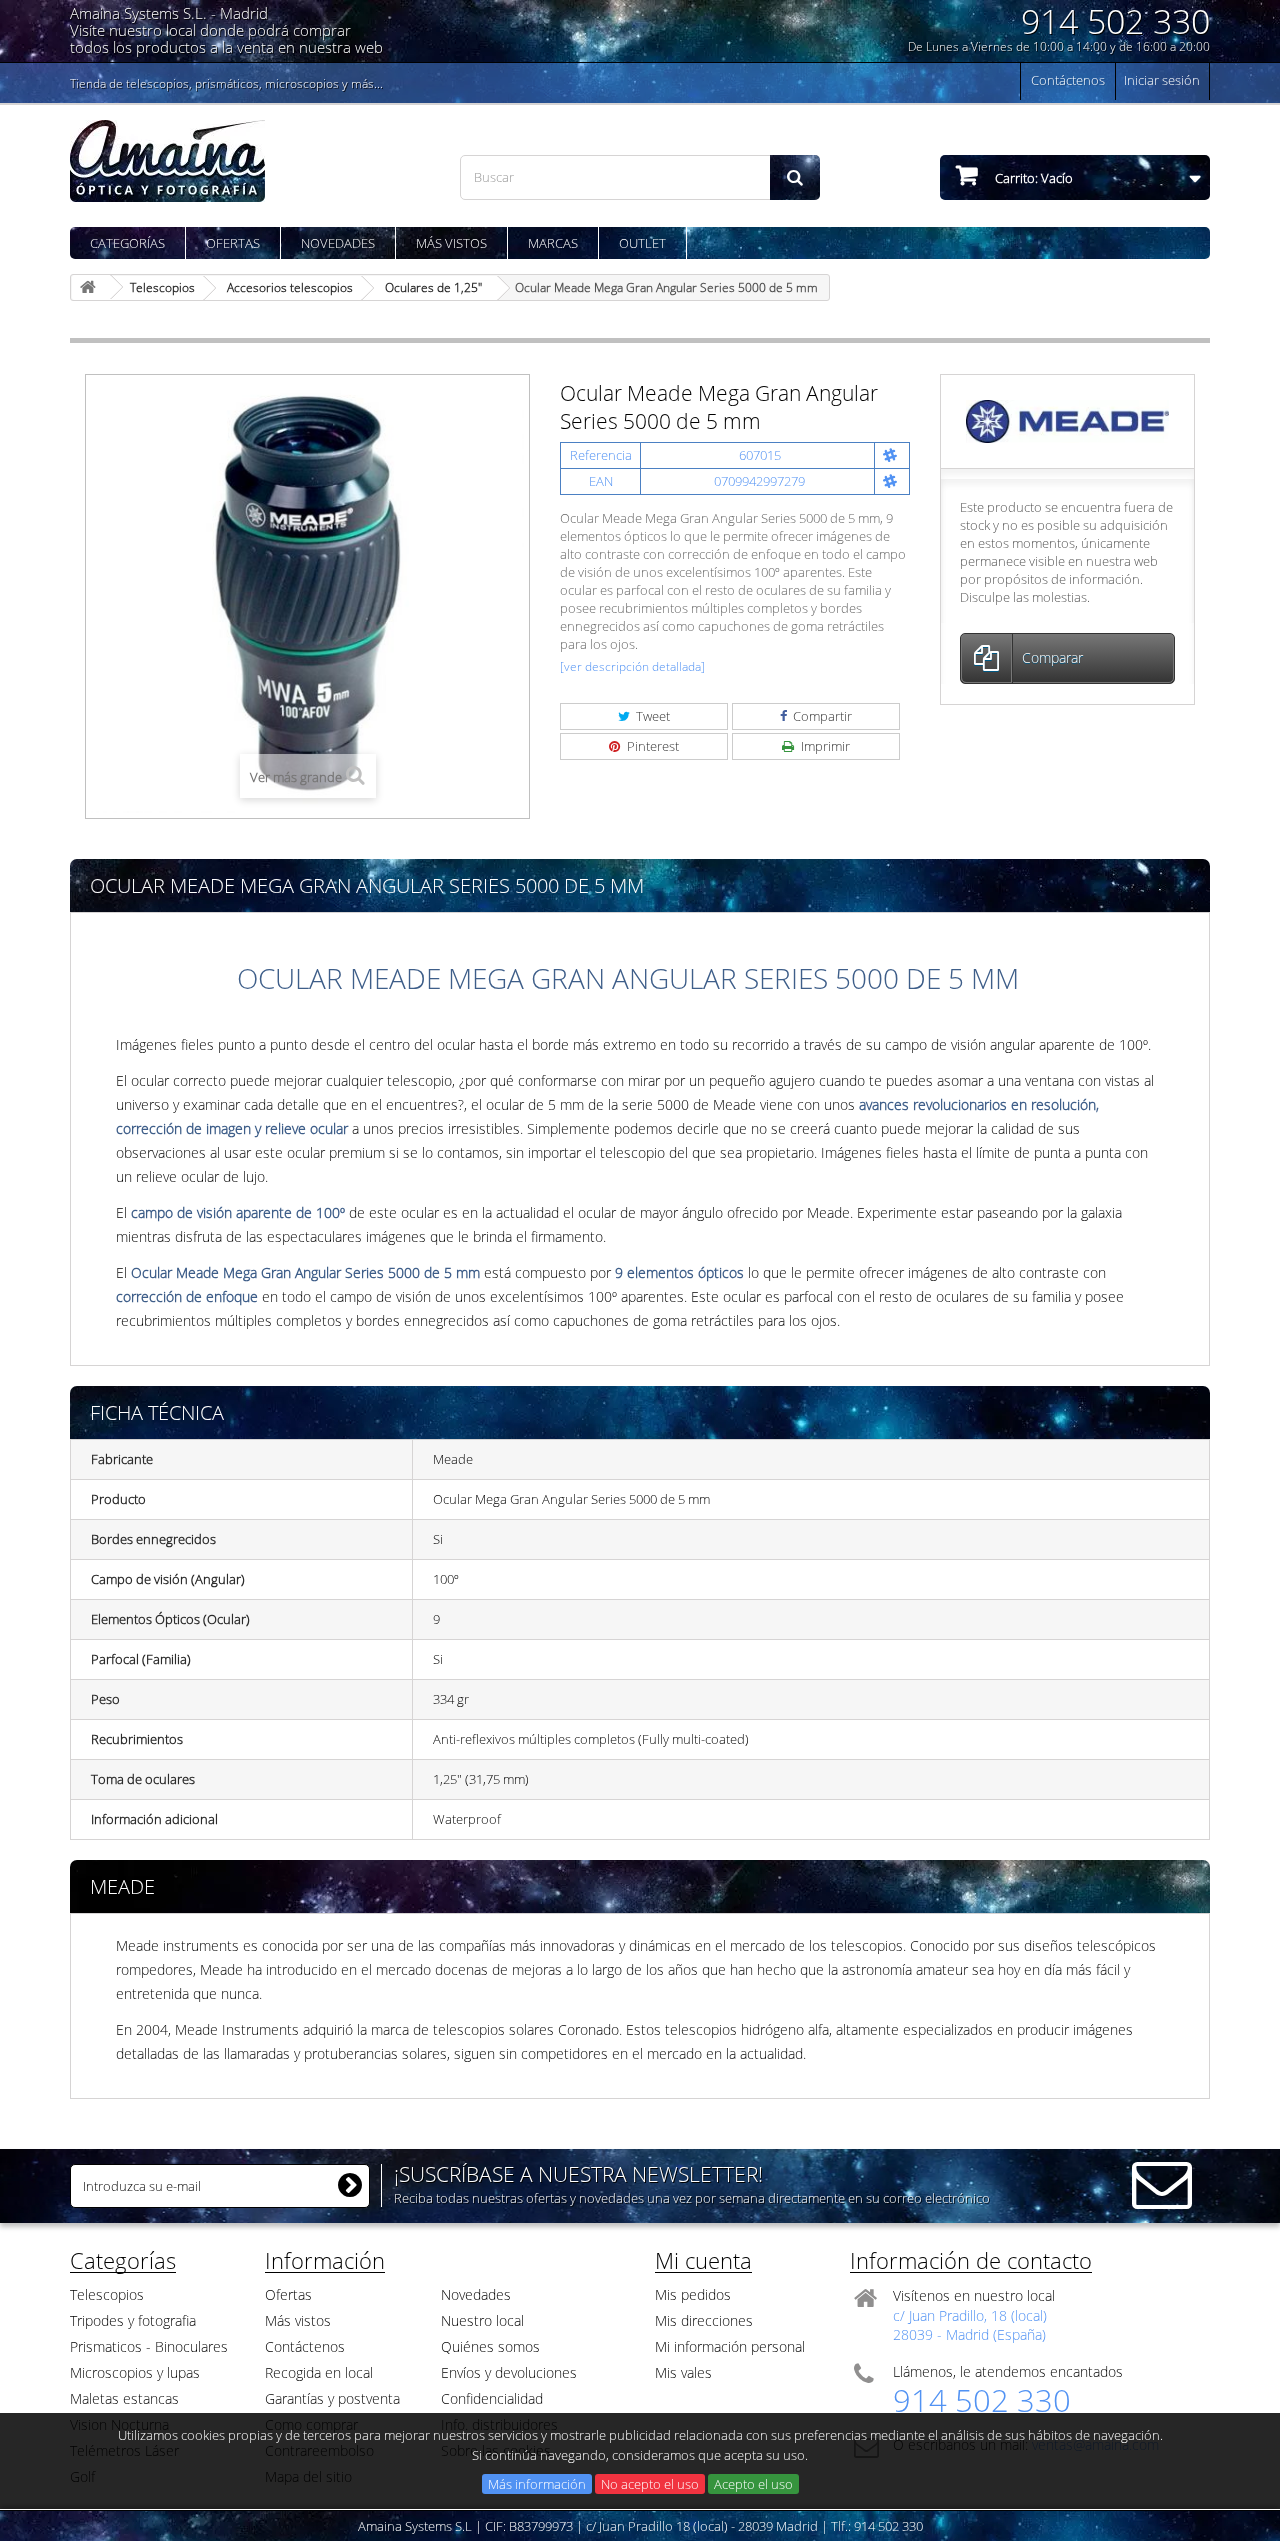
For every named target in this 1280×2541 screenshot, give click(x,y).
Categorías (127, 243)
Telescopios (107, 2294)
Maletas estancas (124, 2398)
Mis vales (683, 2372)
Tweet (651, 716)
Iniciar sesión (1162, 80)
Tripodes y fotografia (133, 2320)
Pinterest (651, 746)
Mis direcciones (704, 2320)
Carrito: (1032, 178)
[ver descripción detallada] (632, 666)
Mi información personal (730, 2346)
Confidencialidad (492, 2398)
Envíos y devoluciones (509, 2372)
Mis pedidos (693, 2294)
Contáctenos (1068, 80)
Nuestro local (482, 2320)
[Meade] (1067, 420)
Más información (537, 2484)
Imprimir (824, 746)
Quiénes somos (490, 2346)
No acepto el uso (650, 2484)
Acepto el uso (753, 2484)
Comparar (1052, 657)
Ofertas (233, 243)
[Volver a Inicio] (91, 287)
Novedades (338, 243)
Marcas (553, 243)
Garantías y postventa (332, 2398)
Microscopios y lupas (135, 2372)
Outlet (642, 243)
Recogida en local (319, 2372)
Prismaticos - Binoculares (149, 2346)
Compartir (821, 716)
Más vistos (451, 243)
